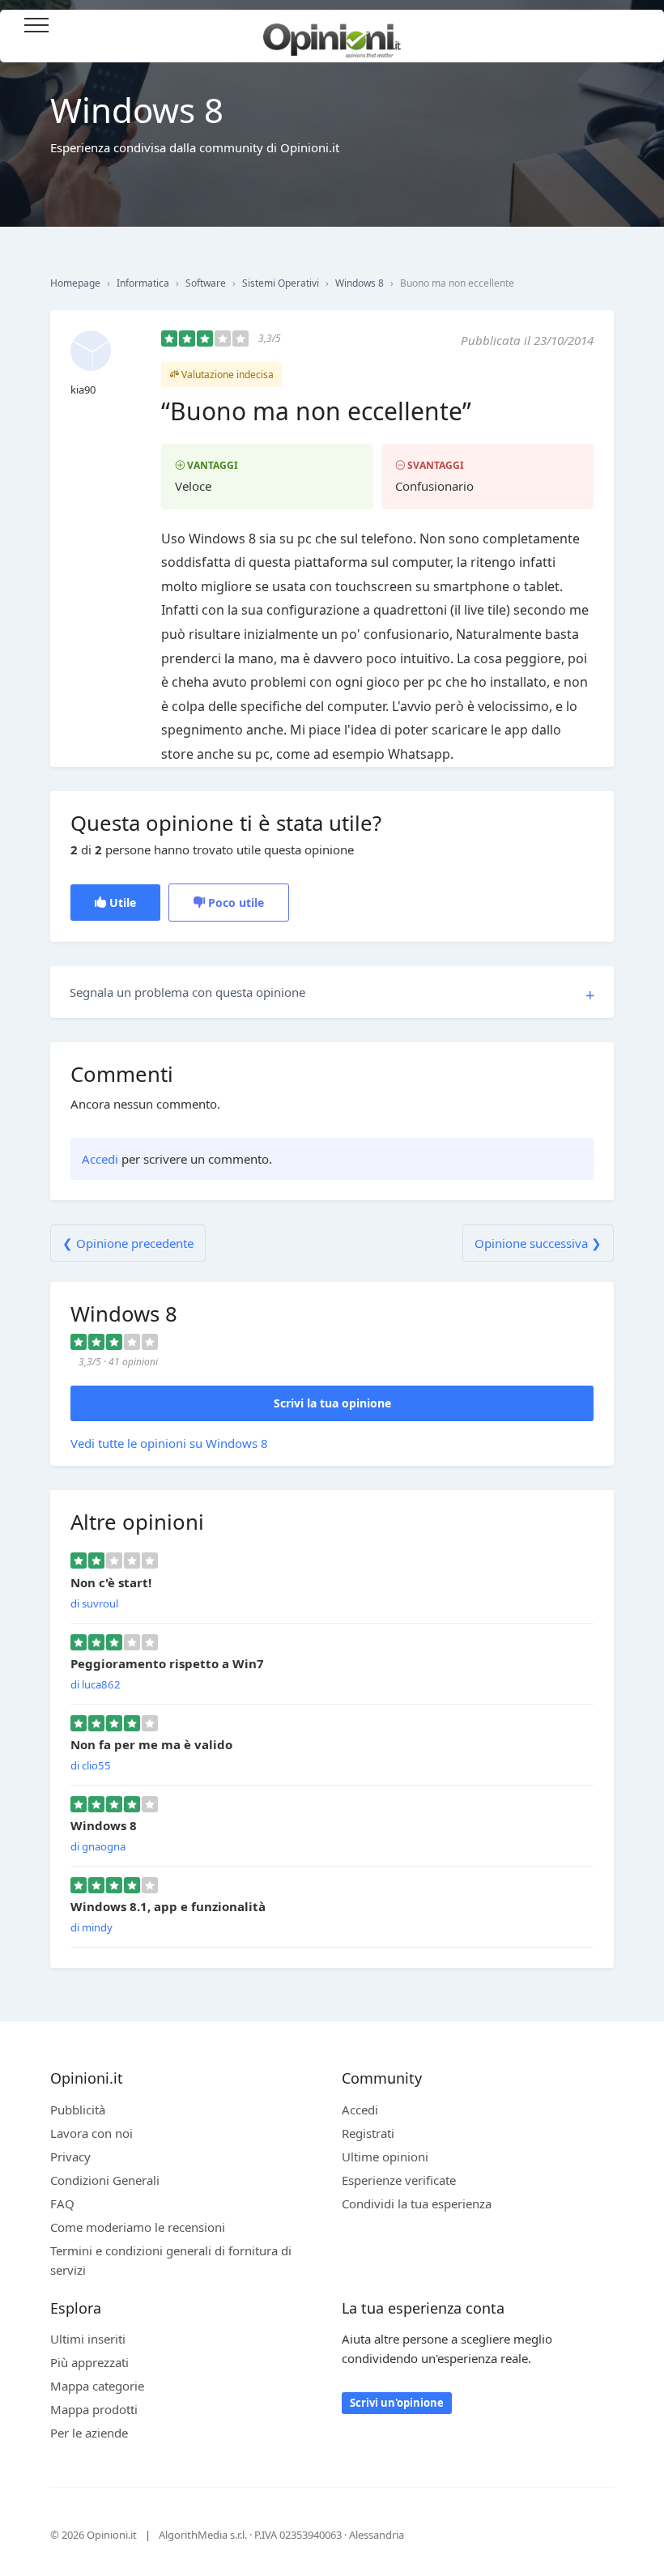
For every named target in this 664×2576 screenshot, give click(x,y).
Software (206, 283)
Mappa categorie (97, 2386)
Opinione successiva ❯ (538, 1243)
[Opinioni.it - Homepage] (332, 35)
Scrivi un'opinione (397, 2403)
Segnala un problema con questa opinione (187, 992)
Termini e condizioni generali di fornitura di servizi (171, 2260)
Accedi (631, 26)
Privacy (70, 2157)
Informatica (143, 283)
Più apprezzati (89, 2362)
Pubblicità (78, 2110)
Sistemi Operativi (281, 283)
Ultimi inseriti (88, 2339)
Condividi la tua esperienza (417, 2203)
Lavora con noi (92, 2133)
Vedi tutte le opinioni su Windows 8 (169, 1443)
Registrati (368, 2133)
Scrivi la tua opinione (332, 1403)
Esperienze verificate (399, 2180)
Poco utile (234, 903)
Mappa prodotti (94, 2409)
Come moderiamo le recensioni (138, 2227)
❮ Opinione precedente (128, 1243)
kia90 (83, 390)
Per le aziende (89, 2433)
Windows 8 (360, 283)
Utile (121, 903)
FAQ (62, 2203)
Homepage (75, 283)
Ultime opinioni (385, 2157)
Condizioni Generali (105, 2180)
